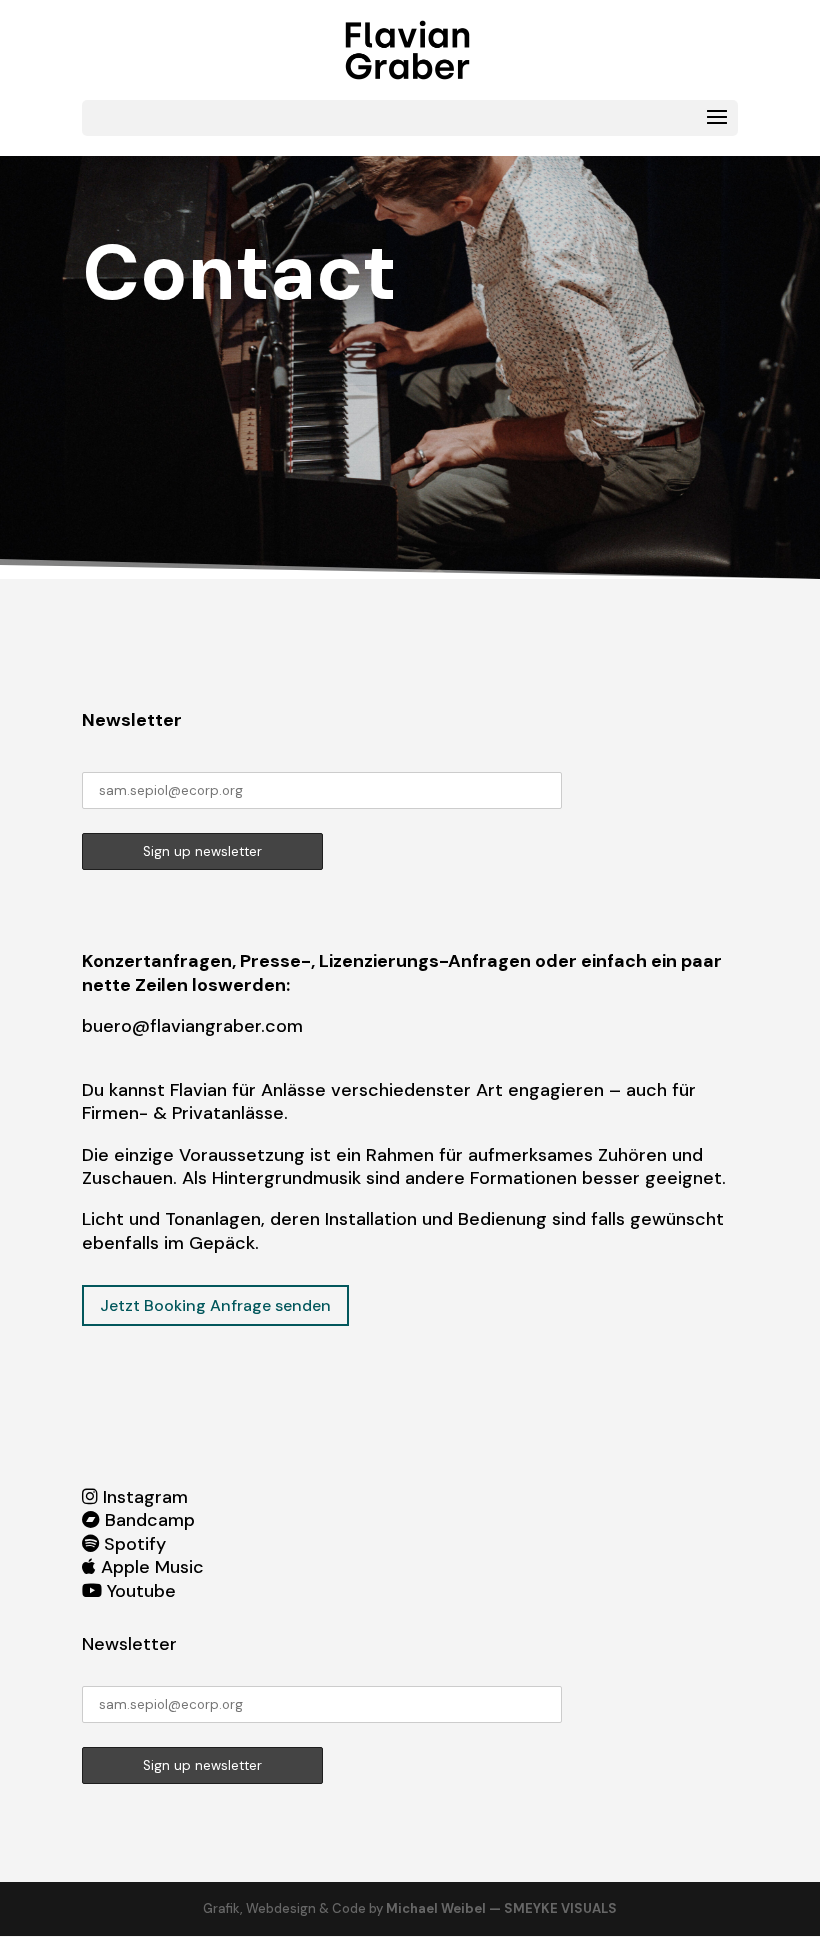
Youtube (141, 1591)
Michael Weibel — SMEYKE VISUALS (501, 1908)
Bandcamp (150, 1520)
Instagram (145, 1497)
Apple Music (152, 1567)
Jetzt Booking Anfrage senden (215, 1305)
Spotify (135, 1544)
